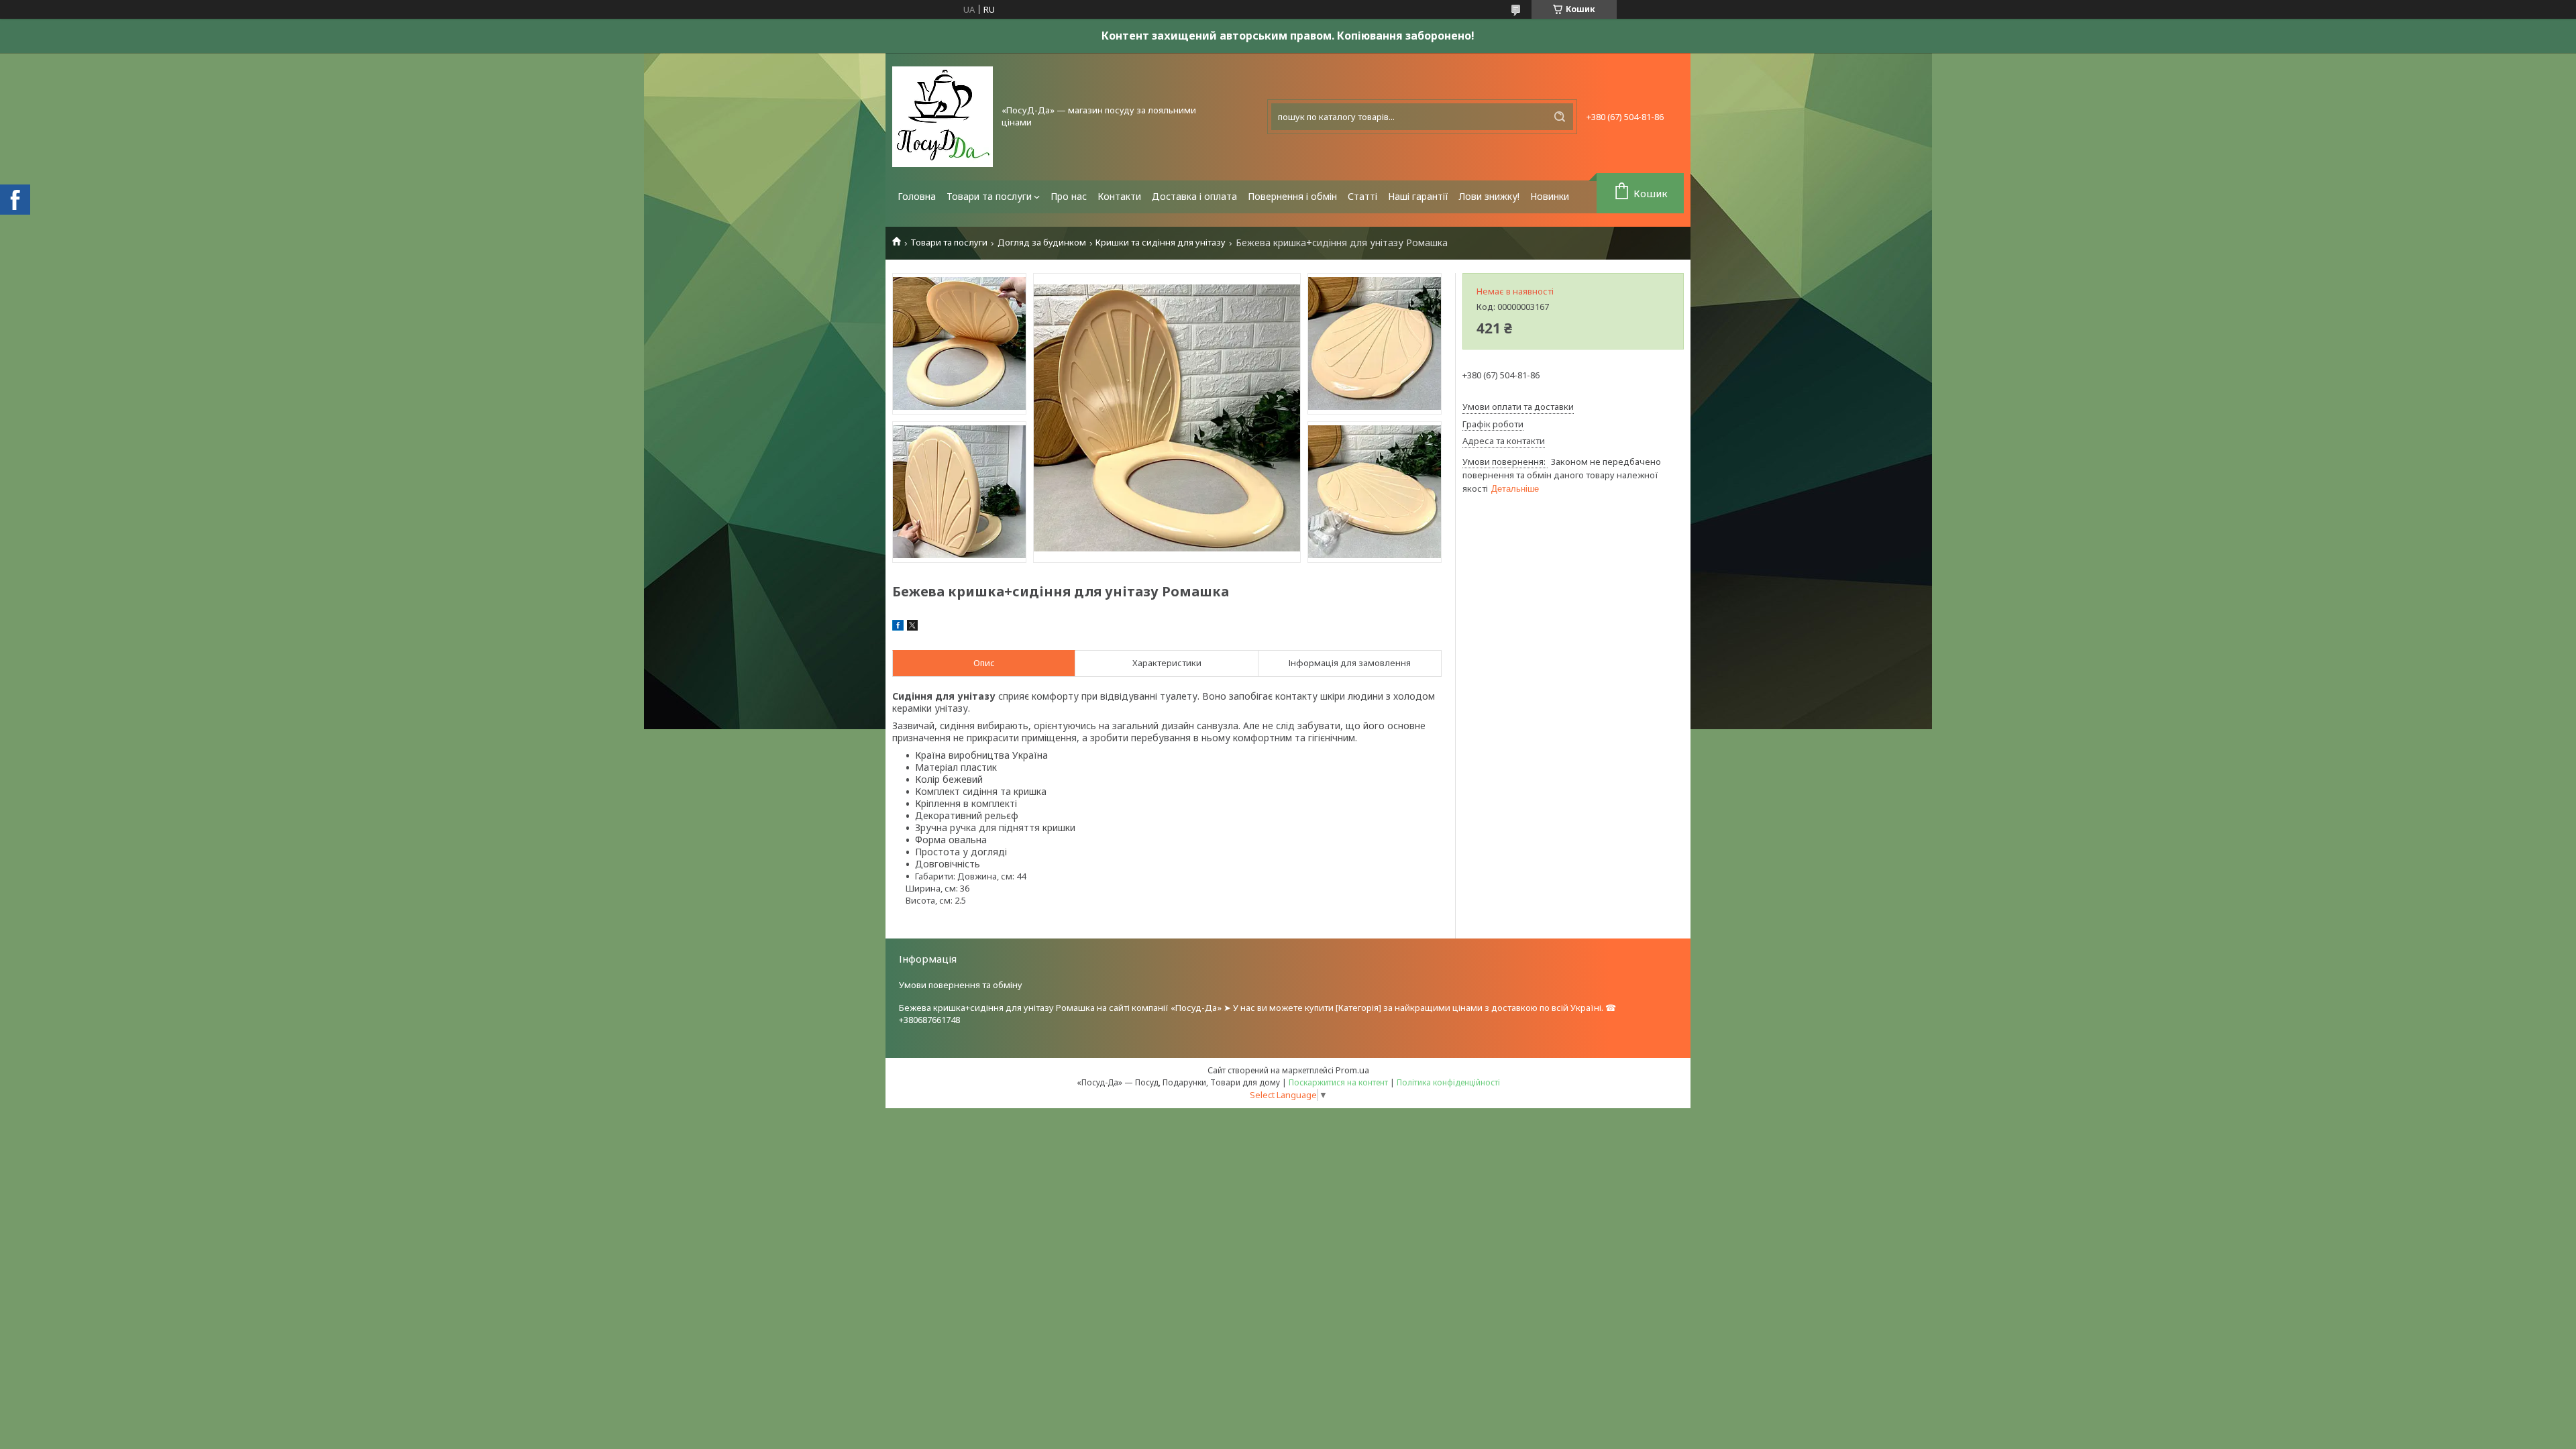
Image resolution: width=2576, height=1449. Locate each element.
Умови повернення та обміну (961, 985)
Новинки (1550, 196)
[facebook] (898, 627)
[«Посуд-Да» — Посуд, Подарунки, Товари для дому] (943, 117)
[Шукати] (1560, 117)
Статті (1362, 196)
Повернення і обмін (1292, 196)
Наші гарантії (1418, 196)
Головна (917, 196)
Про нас (1069, 196)
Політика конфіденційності (1448, 1082)
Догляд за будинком (1042, 243)
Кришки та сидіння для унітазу (1161, 243)
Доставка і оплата (1194, 196)
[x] (912, 627)
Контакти (1119, 196)
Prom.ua (1352, 1070)
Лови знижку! (1489, 196)
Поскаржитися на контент (1338, 1082)
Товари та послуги (989, 196)
